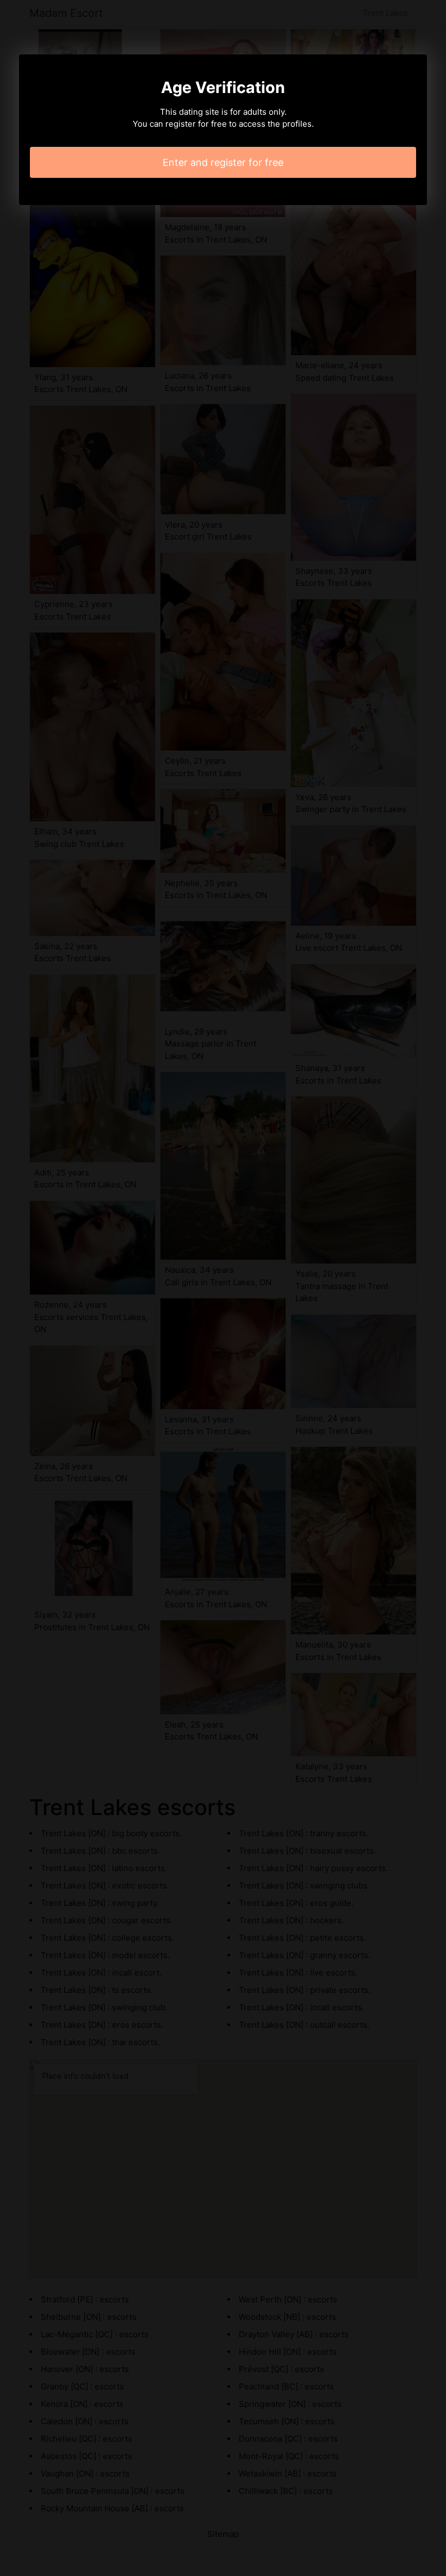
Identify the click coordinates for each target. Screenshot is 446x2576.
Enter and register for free (223, 162)
